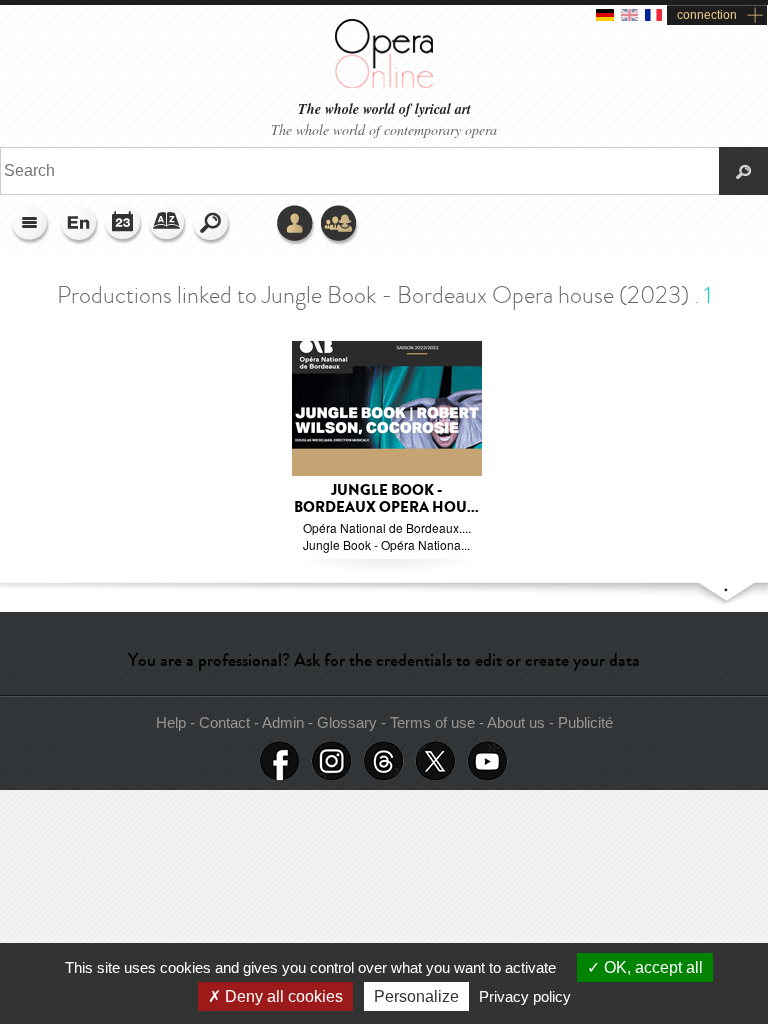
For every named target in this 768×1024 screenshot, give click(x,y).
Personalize (416, 996)
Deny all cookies (282, 996)
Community (340, 225)
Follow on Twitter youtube (488, 761)
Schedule (124, 225)
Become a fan (280, 761)
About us (516, 722)
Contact (224, 722)
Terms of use (432, 722)
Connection (296, 225)
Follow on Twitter (436, 761)
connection (707, 15)
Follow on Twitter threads (384, 761)
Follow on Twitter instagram (332, 761)
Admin (283, 722)
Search (212, 225)
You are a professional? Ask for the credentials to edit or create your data (384, 660)
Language (80, 225)
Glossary (168, 225)
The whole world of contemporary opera (384, 129)
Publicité (585, 722)
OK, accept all (651, 967)
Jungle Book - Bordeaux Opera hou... (386, 499)
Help (171, 722)
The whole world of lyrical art (384, 109)
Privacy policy (525, 996)
